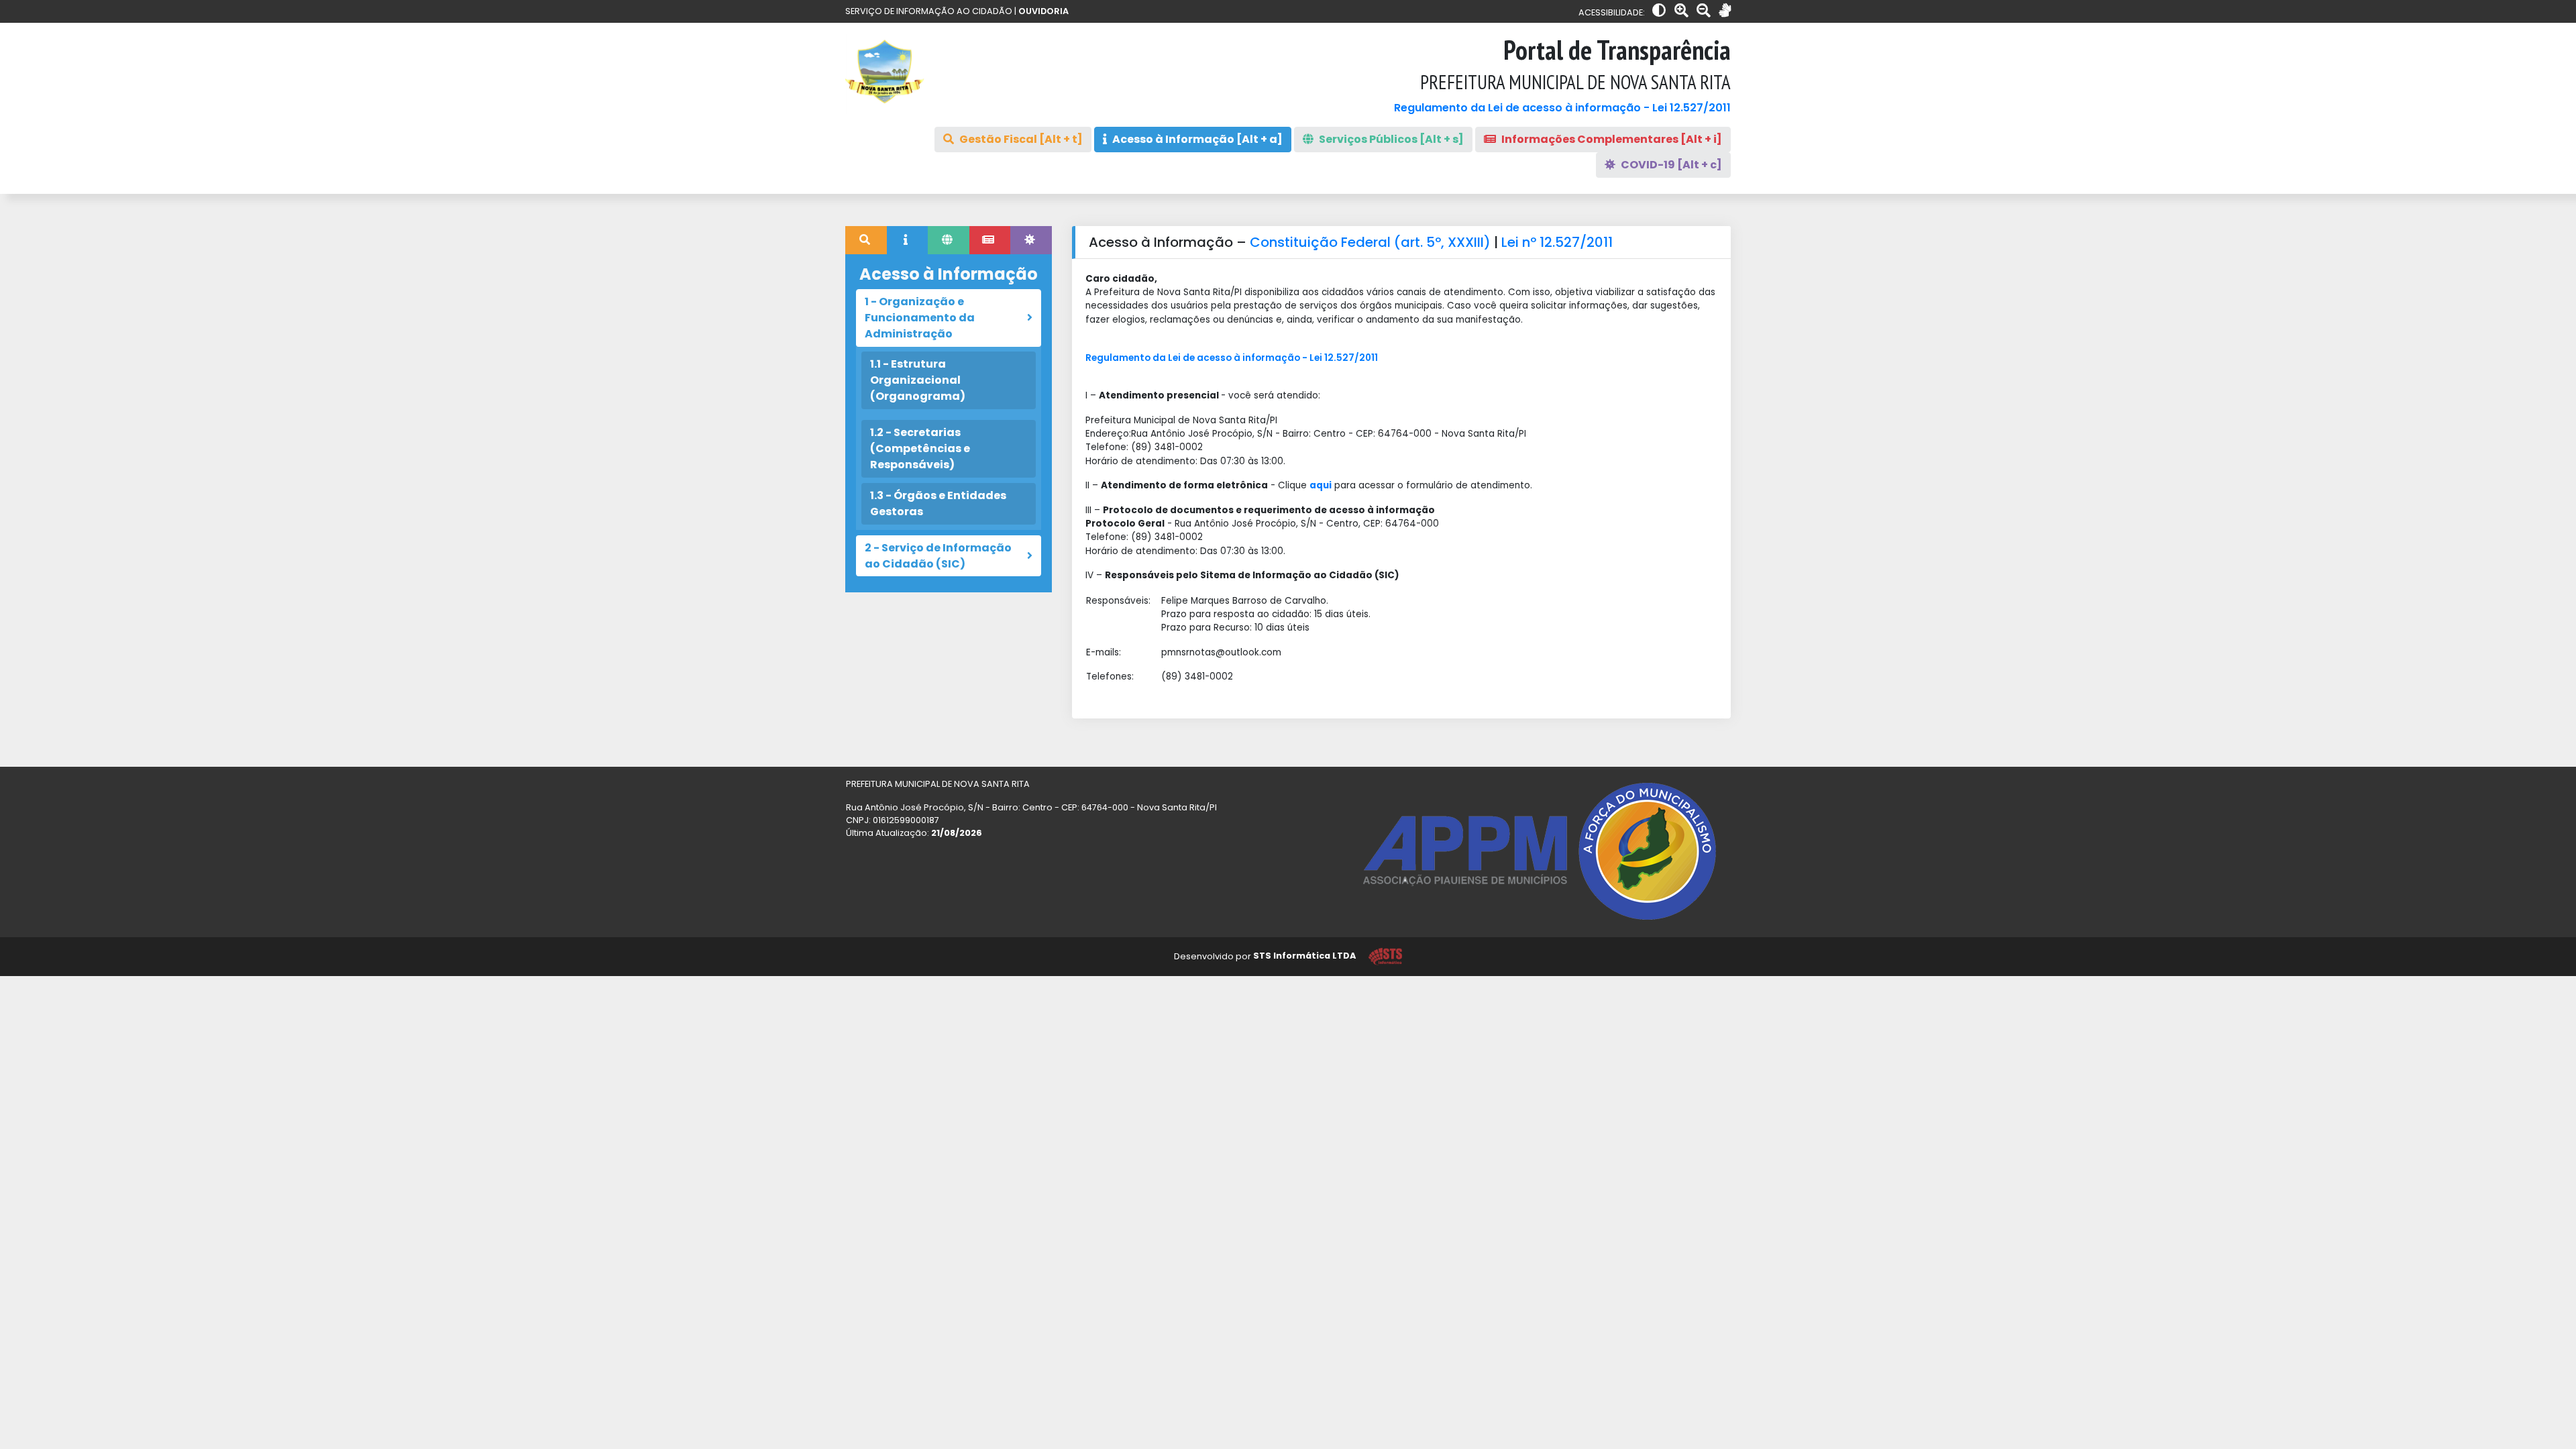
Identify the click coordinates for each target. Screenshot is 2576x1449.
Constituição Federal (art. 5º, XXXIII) (1372, 242)
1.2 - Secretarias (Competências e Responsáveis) (920, 448)
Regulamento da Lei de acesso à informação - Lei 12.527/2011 (1562, 108)
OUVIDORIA (1043, 11)
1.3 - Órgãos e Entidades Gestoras (938, 503)
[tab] (866, 240)
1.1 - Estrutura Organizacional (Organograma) (918, 380)
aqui (1321, 485)
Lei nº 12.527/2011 (1557, 242)
